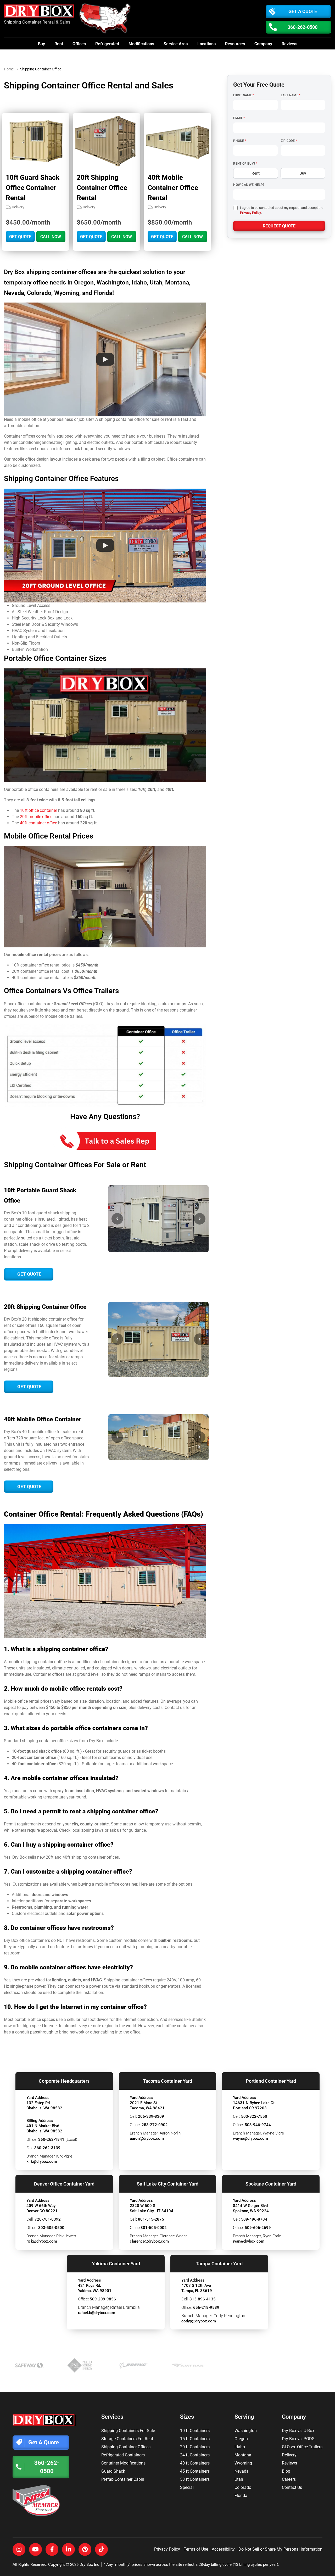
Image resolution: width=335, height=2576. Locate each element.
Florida (241, 2496)
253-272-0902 (155, 2125)
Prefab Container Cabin (123, 2479)
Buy (41, 44)
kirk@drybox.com (42, 2161)
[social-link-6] (101, 2549)
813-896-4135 (203, 2299)
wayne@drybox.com (250, 2138)
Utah (239, 2479)
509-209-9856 (103, 2299)
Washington (246, 2431)
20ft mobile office (36, 817)
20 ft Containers (195, 2447)
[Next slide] (200, 1219)
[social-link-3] (52, 2549)
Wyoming (243, 2463)
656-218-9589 (206, 2307)
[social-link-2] (35, 2549)
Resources (235, 44)
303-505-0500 (51, 2228)
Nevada (242, 2471)
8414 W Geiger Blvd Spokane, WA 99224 (251, 2208)
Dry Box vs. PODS (298, 2439)
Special (187, 2487)
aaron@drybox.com (147, 2138)
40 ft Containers (195, 2463)
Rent (59, 44)
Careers (289, 2479)
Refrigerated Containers (123, 2455)
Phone (239, 141)
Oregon (241, 2439)
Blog (286, 2471)
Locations (206, 44)
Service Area (176, 44)
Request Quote (279, 226)
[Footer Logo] (44, 2420)
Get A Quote (303, 11)
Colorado (243, 2487)
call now (51, 237)
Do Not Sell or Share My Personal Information (280, 2549)
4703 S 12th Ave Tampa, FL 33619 (197, 2288)
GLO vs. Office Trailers (302, 2447)
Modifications (141, 44)
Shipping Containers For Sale (128, 2431)
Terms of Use (196, 2549)
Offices (79, 44)
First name (244, 95)
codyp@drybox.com (199, 2321)
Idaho (240, 2447)
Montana (243, 2455)
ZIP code (289, 141)
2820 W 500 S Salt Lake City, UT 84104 (152, 2208)
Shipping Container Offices (126, 2447)
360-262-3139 (47, 2148)
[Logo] (40, 12)
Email (239, 118)
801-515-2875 (151, 2219)
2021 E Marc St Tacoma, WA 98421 (147, 2105)
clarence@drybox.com (149, 2241)
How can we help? (249, 185)
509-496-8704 (254, 2219)
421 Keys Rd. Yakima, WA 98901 (95, 2288)
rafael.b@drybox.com (97, 2313)
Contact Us (292, 2487)
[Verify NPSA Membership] (44, 2500)
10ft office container (38, 810)
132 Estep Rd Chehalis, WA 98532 (44, 2105)
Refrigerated (107, 44)
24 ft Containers (195, 2455)
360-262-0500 (303, 27)
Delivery (289, 2455)
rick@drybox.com (42, 2241)
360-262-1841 (51, 2139)
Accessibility (223, 2549)
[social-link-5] (85, 2549)
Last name (291, 95)
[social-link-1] (19, 2549)
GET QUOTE (20, 237)
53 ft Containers (195, 2479)
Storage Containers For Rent (127, 2439)
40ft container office (38, 823)
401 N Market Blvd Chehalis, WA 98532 (44, 2128)
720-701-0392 (48, 2219)
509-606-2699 (258, 2228)
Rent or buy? (245, 164)
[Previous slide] (117, 1219)
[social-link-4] (68, 2549)
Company (263, 44)
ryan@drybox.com (249, 2241)
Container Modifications (123, 2463)
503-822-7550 (254, 2116)
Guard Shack (113, 2471)
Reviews (289, 44)
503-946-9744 (258, 2125)
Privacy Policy (250, 213)
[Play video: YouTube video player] (105, 359)
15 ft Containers (195, 2439)
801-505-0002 (154, 2228)
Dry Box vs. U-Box (298, 2431)
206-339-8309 (151, 2116)
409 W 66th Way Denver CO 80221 (42, 2208)
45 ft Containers (195, 2471)
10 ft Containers (195, 2431)
